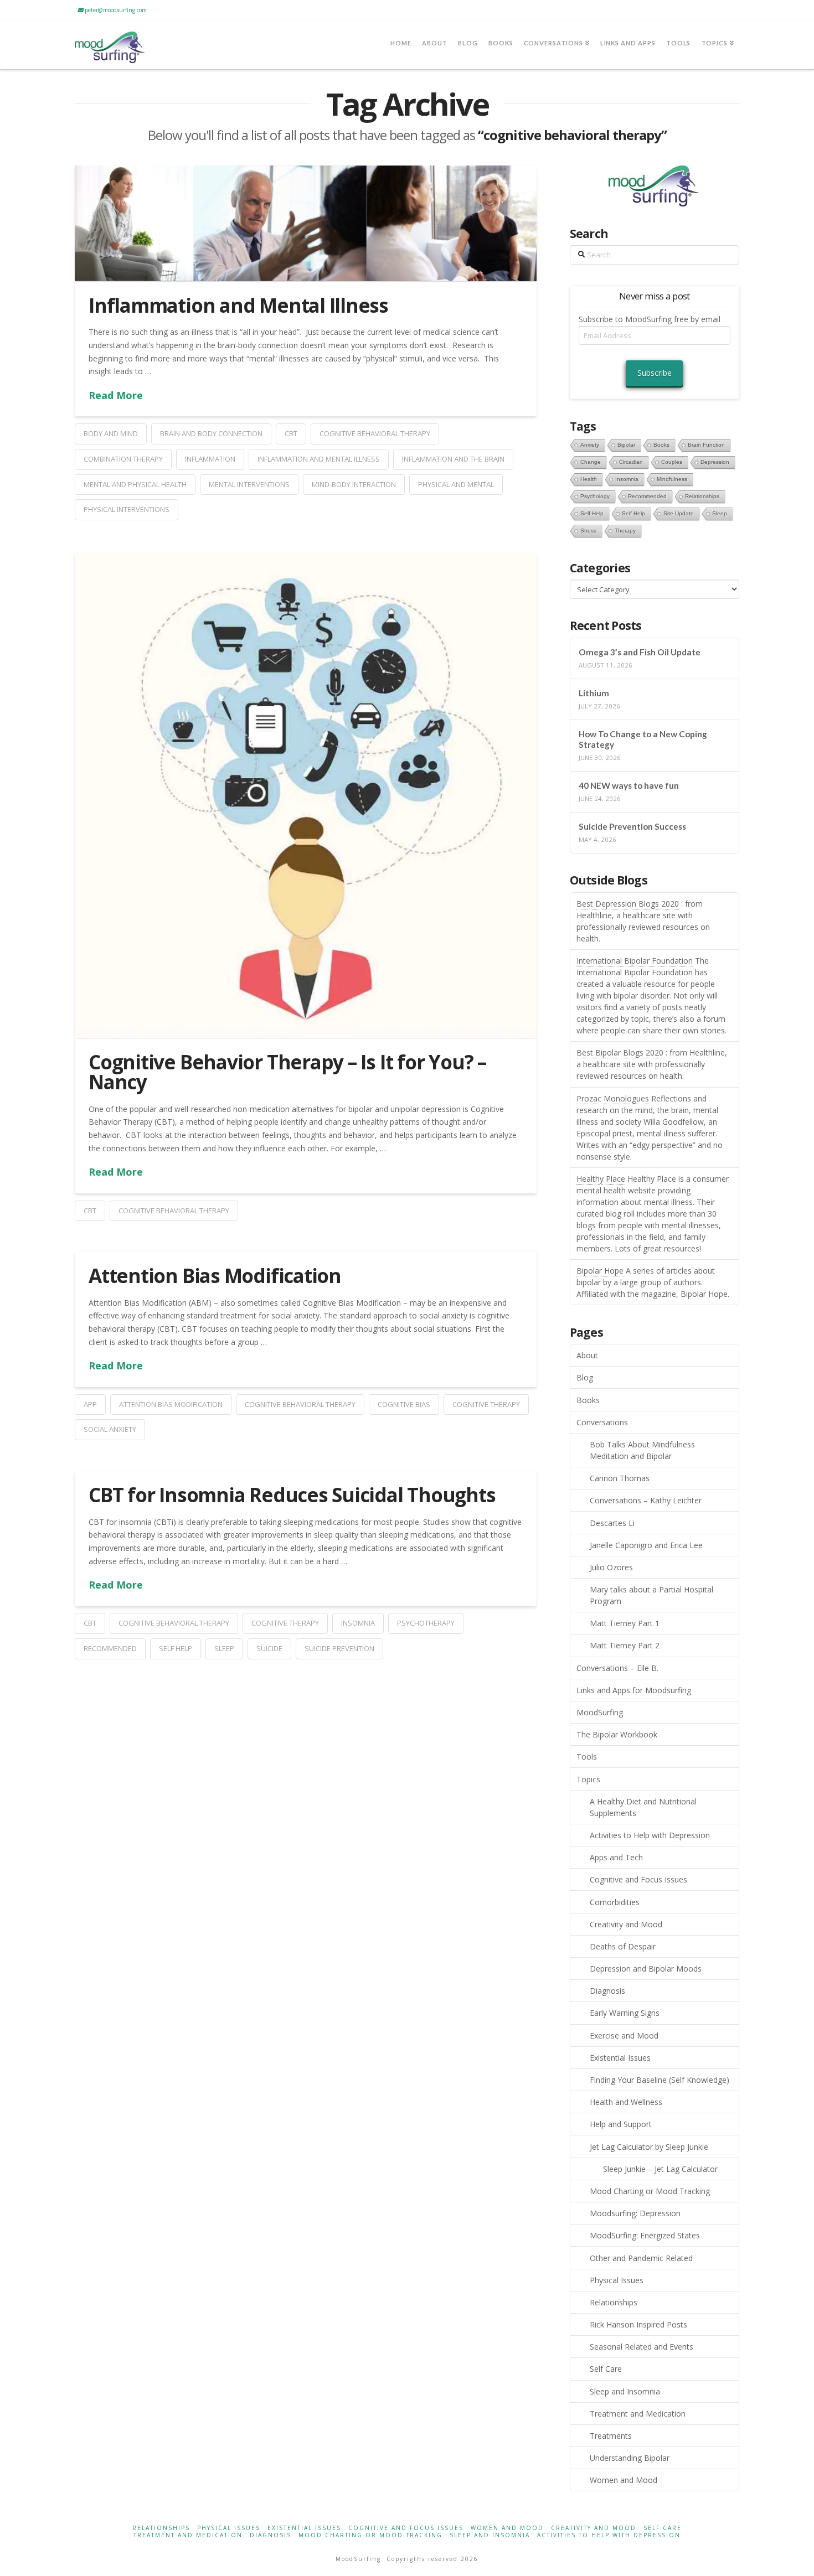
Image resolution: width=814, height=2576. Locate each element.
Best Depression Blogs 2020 (628, 904)
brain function (706, 445)
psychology (595, 496)
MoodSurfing (600, 1712)
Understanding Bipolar (630, 2458)
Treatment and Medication (638, 2414)
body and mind (111, 433)
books (661, 445)
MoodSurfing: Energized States (645, 2235)
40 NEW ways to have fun (629, 785)
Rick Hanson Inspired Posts (638, 2324)
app (90, 1404)
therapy (625, 531)
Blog (585, 1377)
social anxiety (110, 1429)
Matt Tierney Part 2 (625, 1645)
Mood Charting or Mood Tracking (650, 2191)
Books (588, 1400)
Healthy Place (601, 1179)
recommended (110, 1648)
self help (176, 1648)
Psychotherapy (426, 1623)
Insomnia (358, 1623)
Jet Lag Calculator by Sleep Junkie (649, 2147)
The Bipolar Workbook (617, 1734)
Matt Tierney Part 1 (625, 1623)
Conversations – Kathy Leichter (646, 1500)
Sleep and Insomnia (625, 2391)
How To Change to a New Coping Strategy (643, 739)
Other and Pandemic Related (641, 2258)
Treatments (611, 2436)
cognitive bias (404, 1404)
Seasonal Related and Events (642, 2347)
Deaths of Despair (623, 1946)
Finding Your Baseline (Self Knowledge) (660, 2080)
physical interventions (127, 509)
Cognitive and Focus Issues (638, 1879)
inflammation (210, 459)
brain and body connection (211, 433)
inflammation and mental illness (319, 459)
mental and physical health (135, 484)
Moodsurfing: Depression (635, 2213)
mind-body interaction (354, 484)
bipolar (626, 445)
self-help (592, 513)
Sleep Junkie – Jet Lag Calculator (660, 2169)
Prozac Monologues (613, 1098)
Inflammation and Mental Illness (238, 305)
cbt (291, 433)
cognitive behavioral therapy (375, 433)
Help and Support (621, 2124)
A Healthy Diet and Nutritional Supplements (643, 1807)
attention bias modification (171, 1404)
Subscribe (655, 373)
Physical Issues (617, 2280)
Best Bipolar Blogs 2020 (620, 1052)
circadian (631, 462)
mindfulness (672, 479)
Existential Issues (620, 2058)
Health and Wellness (626, 2102)
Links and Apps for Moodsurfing (634, 1690)
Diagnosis (607, 1991)
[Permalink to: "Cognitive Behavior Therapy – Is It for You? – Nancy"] (306, 794)
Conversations (602, 1422)
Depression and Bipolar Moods (646, 1969)
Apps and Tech (616, 1857)
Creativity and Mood (626, 1924)
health (589, 479)
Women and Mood (624, 2480)
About (587, 1355)
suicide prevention (339, 1648)
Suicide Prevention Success (632, 826)
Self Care (606, 2369)
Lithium (594, 693)
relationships (702, 496)
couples (672, 462)
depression (715, 462)
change (591, 462)
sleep (224, 1648)
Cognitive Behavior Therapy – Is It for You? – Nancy (287, 1072)
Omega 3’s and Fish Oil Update (640, 652)
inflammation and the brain (453, 459)
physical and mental (456, 484)
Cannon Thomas (620, 1478)
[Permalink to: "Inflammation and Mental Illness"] (306, 223)
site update (679, 513)
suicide (269, 1648)
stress (588, 531)
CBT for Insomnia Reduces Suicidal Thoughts (292, 1495)
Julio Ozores (611, 1567)
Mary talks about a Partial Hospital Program (651, 1595)
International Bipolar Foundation (635, 961)
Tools (587, 1757)
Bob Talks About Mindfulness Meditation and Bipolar (642, 1450)
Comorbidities (615, 1902)
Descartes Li (612, 1523)
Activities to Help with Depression (650, 1835)
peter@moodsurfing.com (115, 10)
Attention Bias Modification (215, 1276)
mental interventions (249, 484)
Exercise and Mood (624, 2036)
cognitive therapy (486, 1404)
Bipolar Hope (600, 1271)
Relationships (614, 2302)
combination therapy (123, 459)
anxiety (590, 445)
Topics (588, 1779)
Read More (116, 395)
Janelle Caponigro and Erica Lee (646, 1545)
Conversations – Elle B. (617, 1668)
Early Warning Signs (625, 2013)
